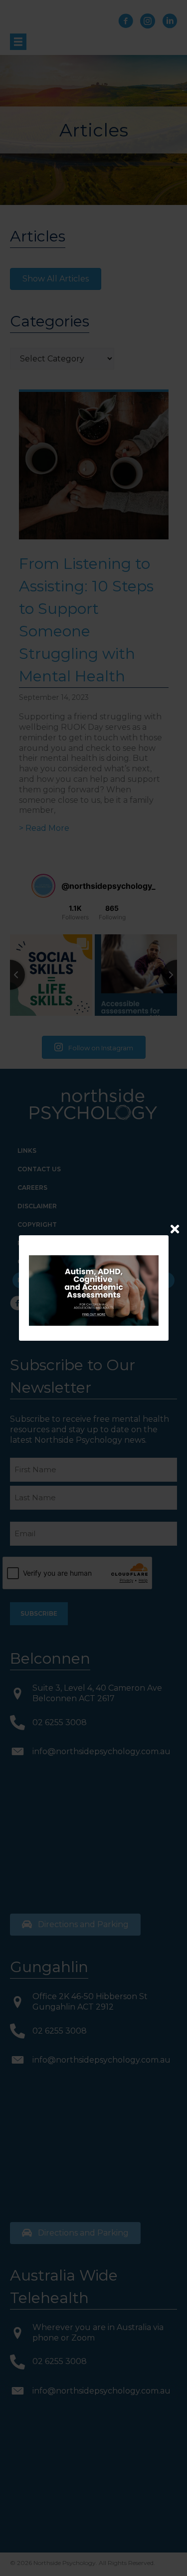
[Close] (175, 1229)
